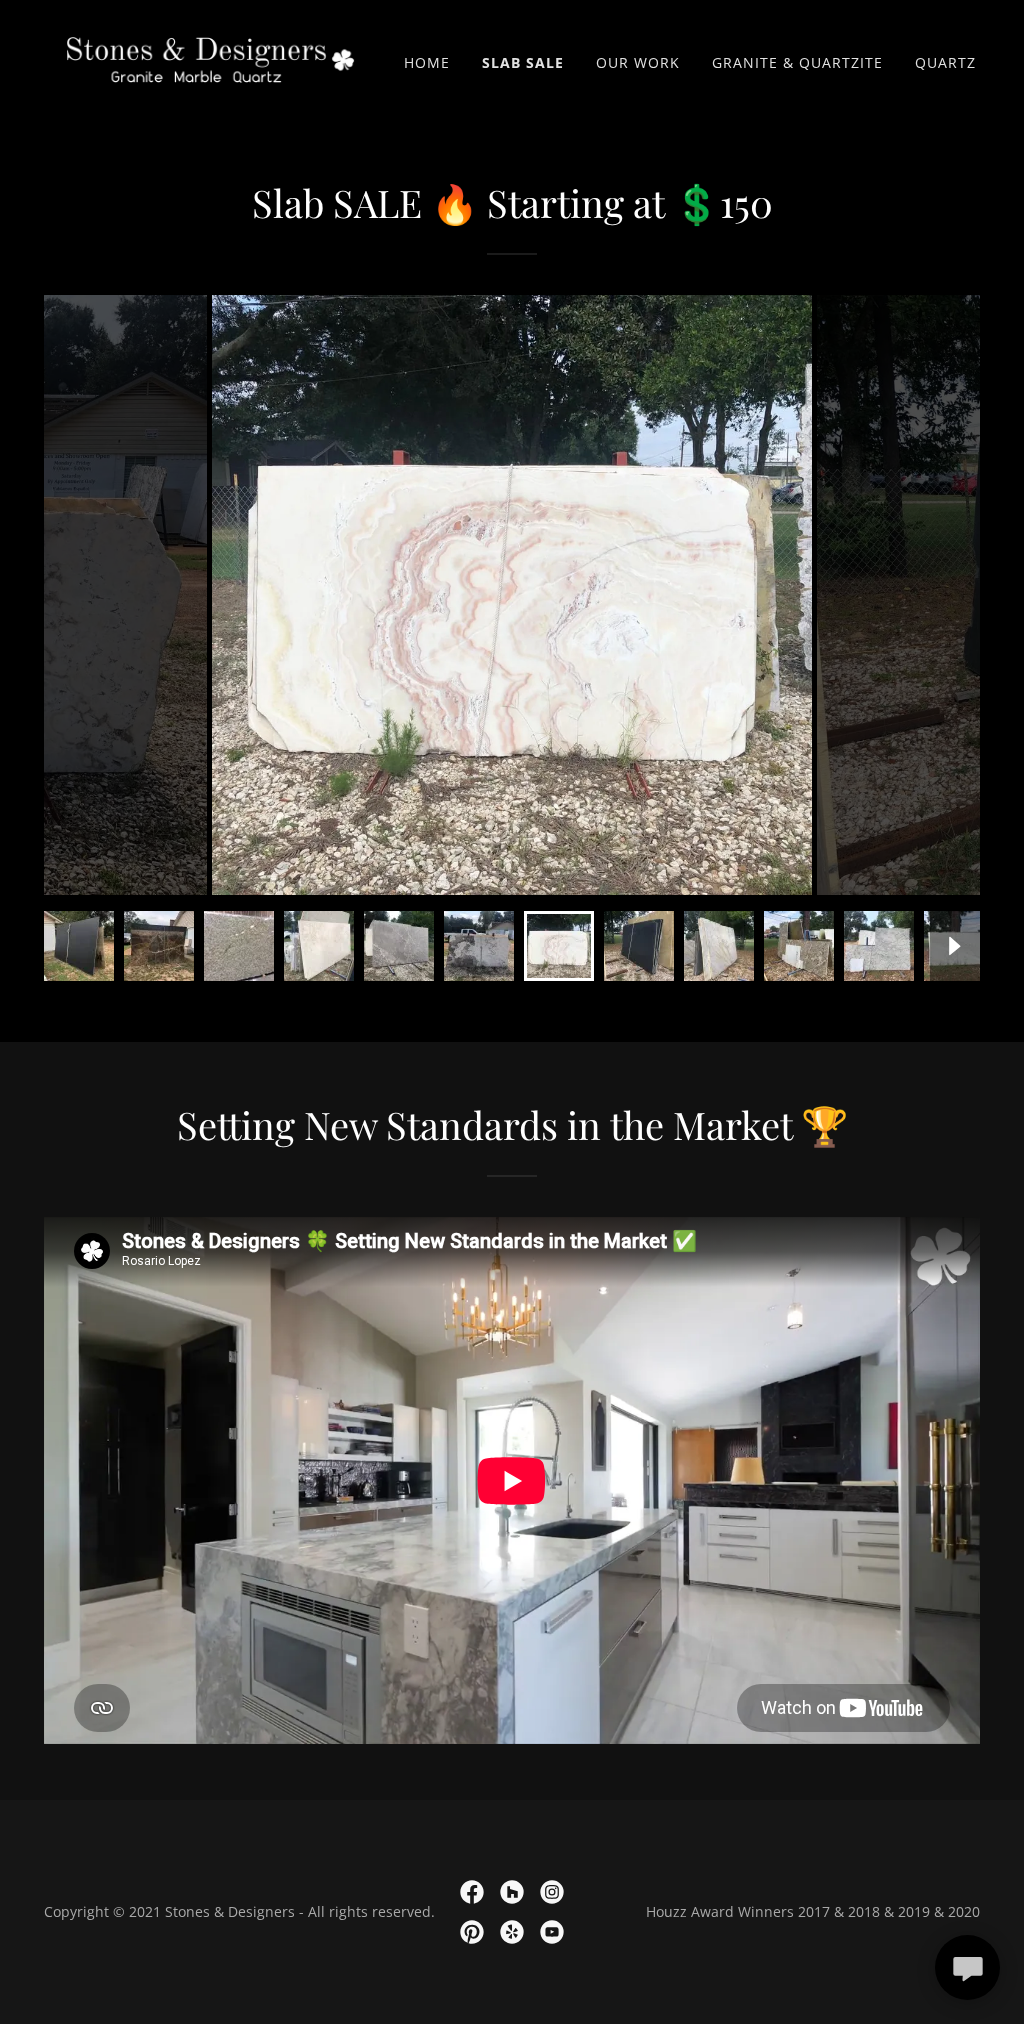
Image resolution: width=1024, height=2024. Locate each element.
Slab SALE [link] (523, 62)
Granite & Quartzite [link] (797, 62)
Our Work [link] (638, 62)
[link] (210, 58)
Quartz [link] (945, 62)
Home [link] (427, 62)
